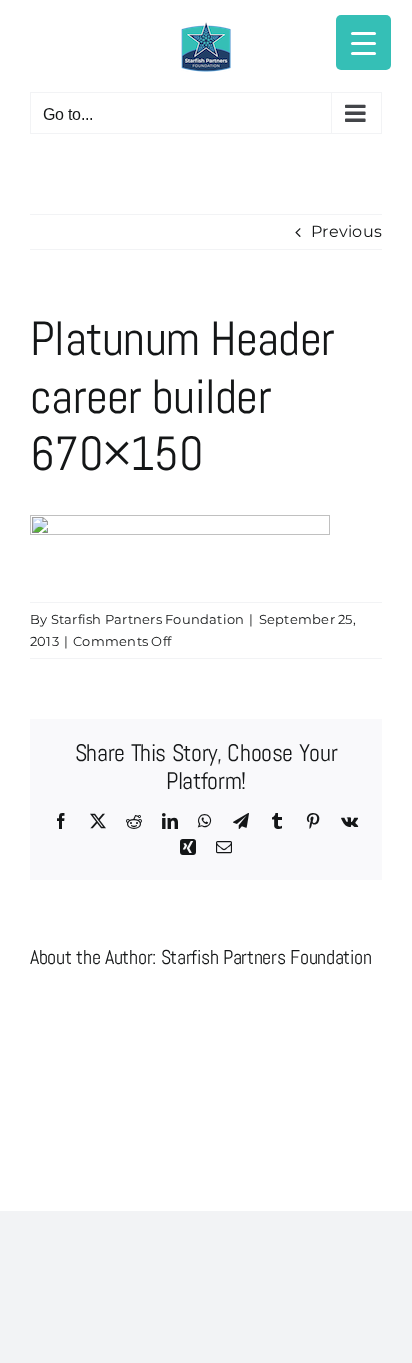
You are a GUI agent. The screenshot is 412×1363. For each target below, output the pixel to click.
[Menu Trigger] (363, 42)
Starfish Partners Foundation (148, 619)
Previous (346, 231)
